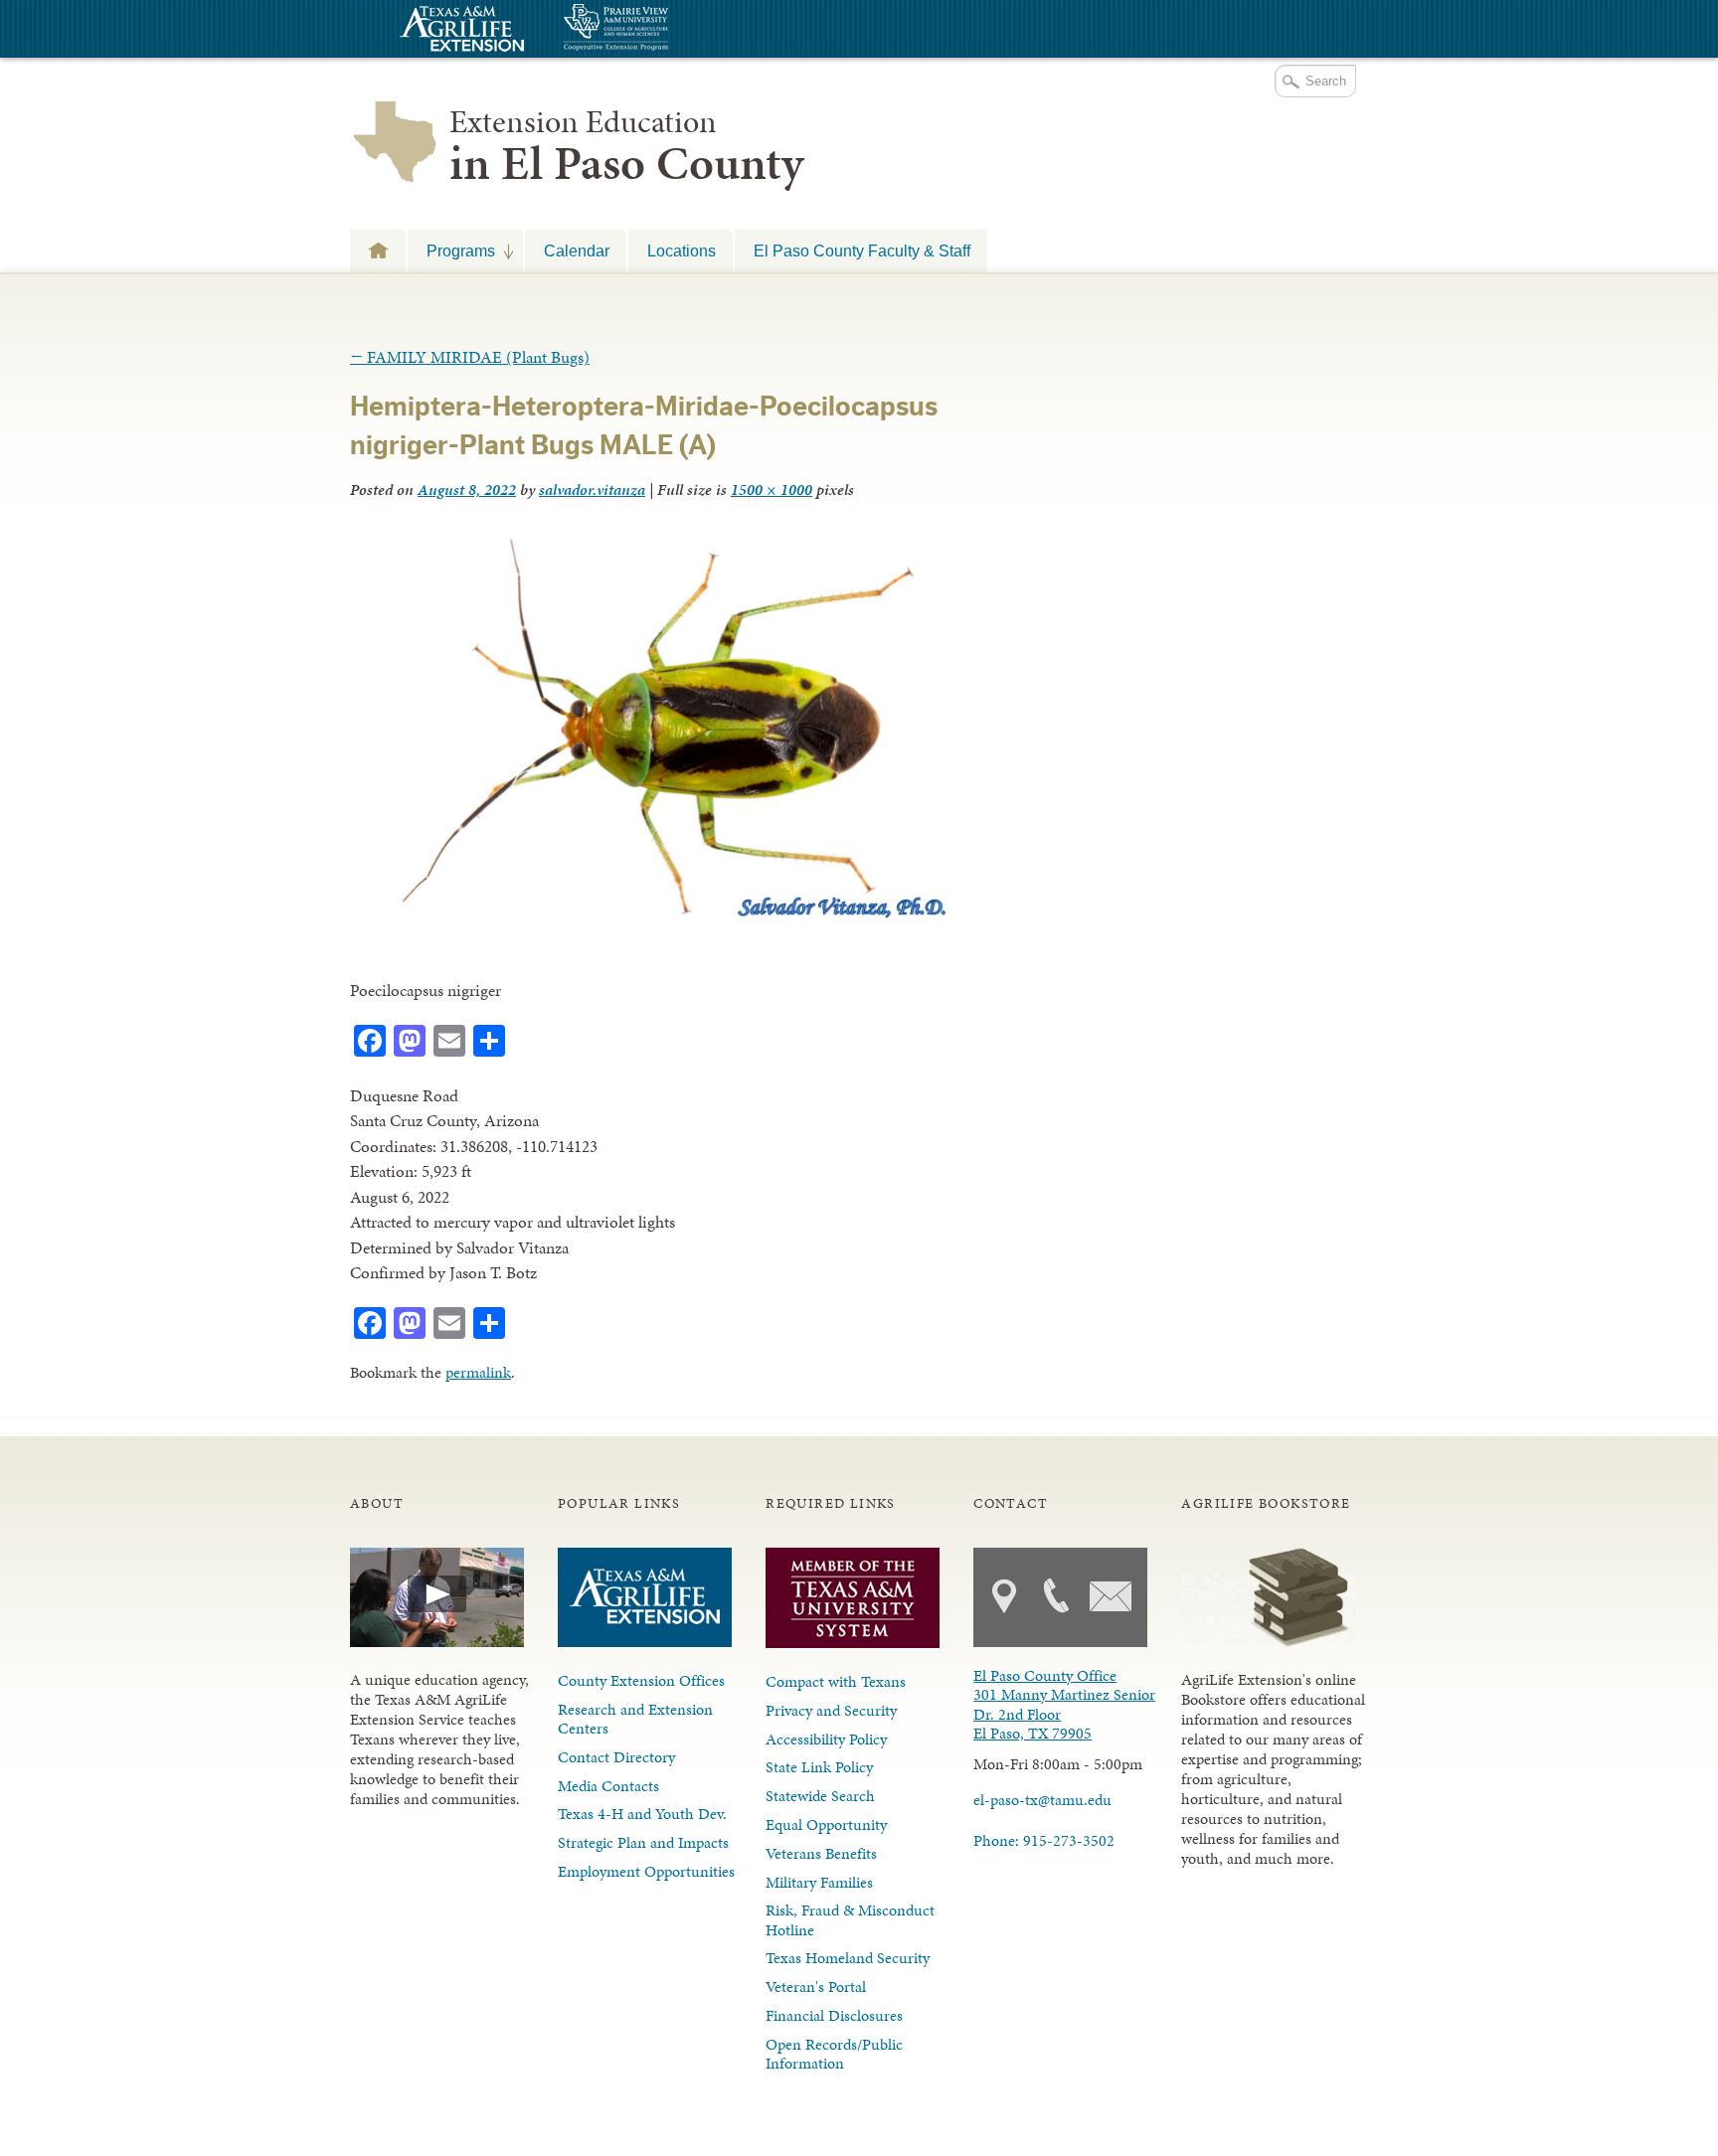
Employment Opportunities (646, 1871)
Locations (682, 250)
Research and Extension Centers (635, 1719)
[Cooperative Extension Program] (670, 29)
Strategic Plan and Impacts (643, 1842)
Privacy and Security (831, 1710)
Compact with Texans (836, 1681)
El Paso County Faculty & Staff (862, 250)
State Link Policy (819, 1767)
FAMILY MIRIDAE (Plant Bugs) (470, 357)
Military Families (819, 1882)
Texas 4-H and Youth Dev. (642, 1814)
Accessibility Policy (826, 1739)
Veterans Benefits (821, 1853)
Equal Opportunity (826, 1824)
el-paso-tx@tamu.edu (1042, 1800)
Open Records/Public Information (834, 2054)
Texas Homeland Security (848, 1958)
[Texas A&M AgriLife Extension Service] (459, 31)
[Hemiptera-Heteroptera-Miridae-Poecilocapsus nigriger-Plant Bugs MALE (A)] (651, 919)
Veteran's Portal (816, 1987)
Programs (451, 250)
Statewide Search (820, 1796)
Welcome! (378, 250)
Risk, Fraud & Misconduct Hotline (850, 1919)
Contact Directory (616, 1757)
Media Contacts (608, 1786)
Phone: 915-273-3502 (1044, 1840)
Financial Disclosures (834, 2015)
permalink (478, 1372)
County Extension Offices (641, 1680)
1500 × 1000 (772, 490)
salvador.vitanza (592, 490)
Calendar (577, 250)
